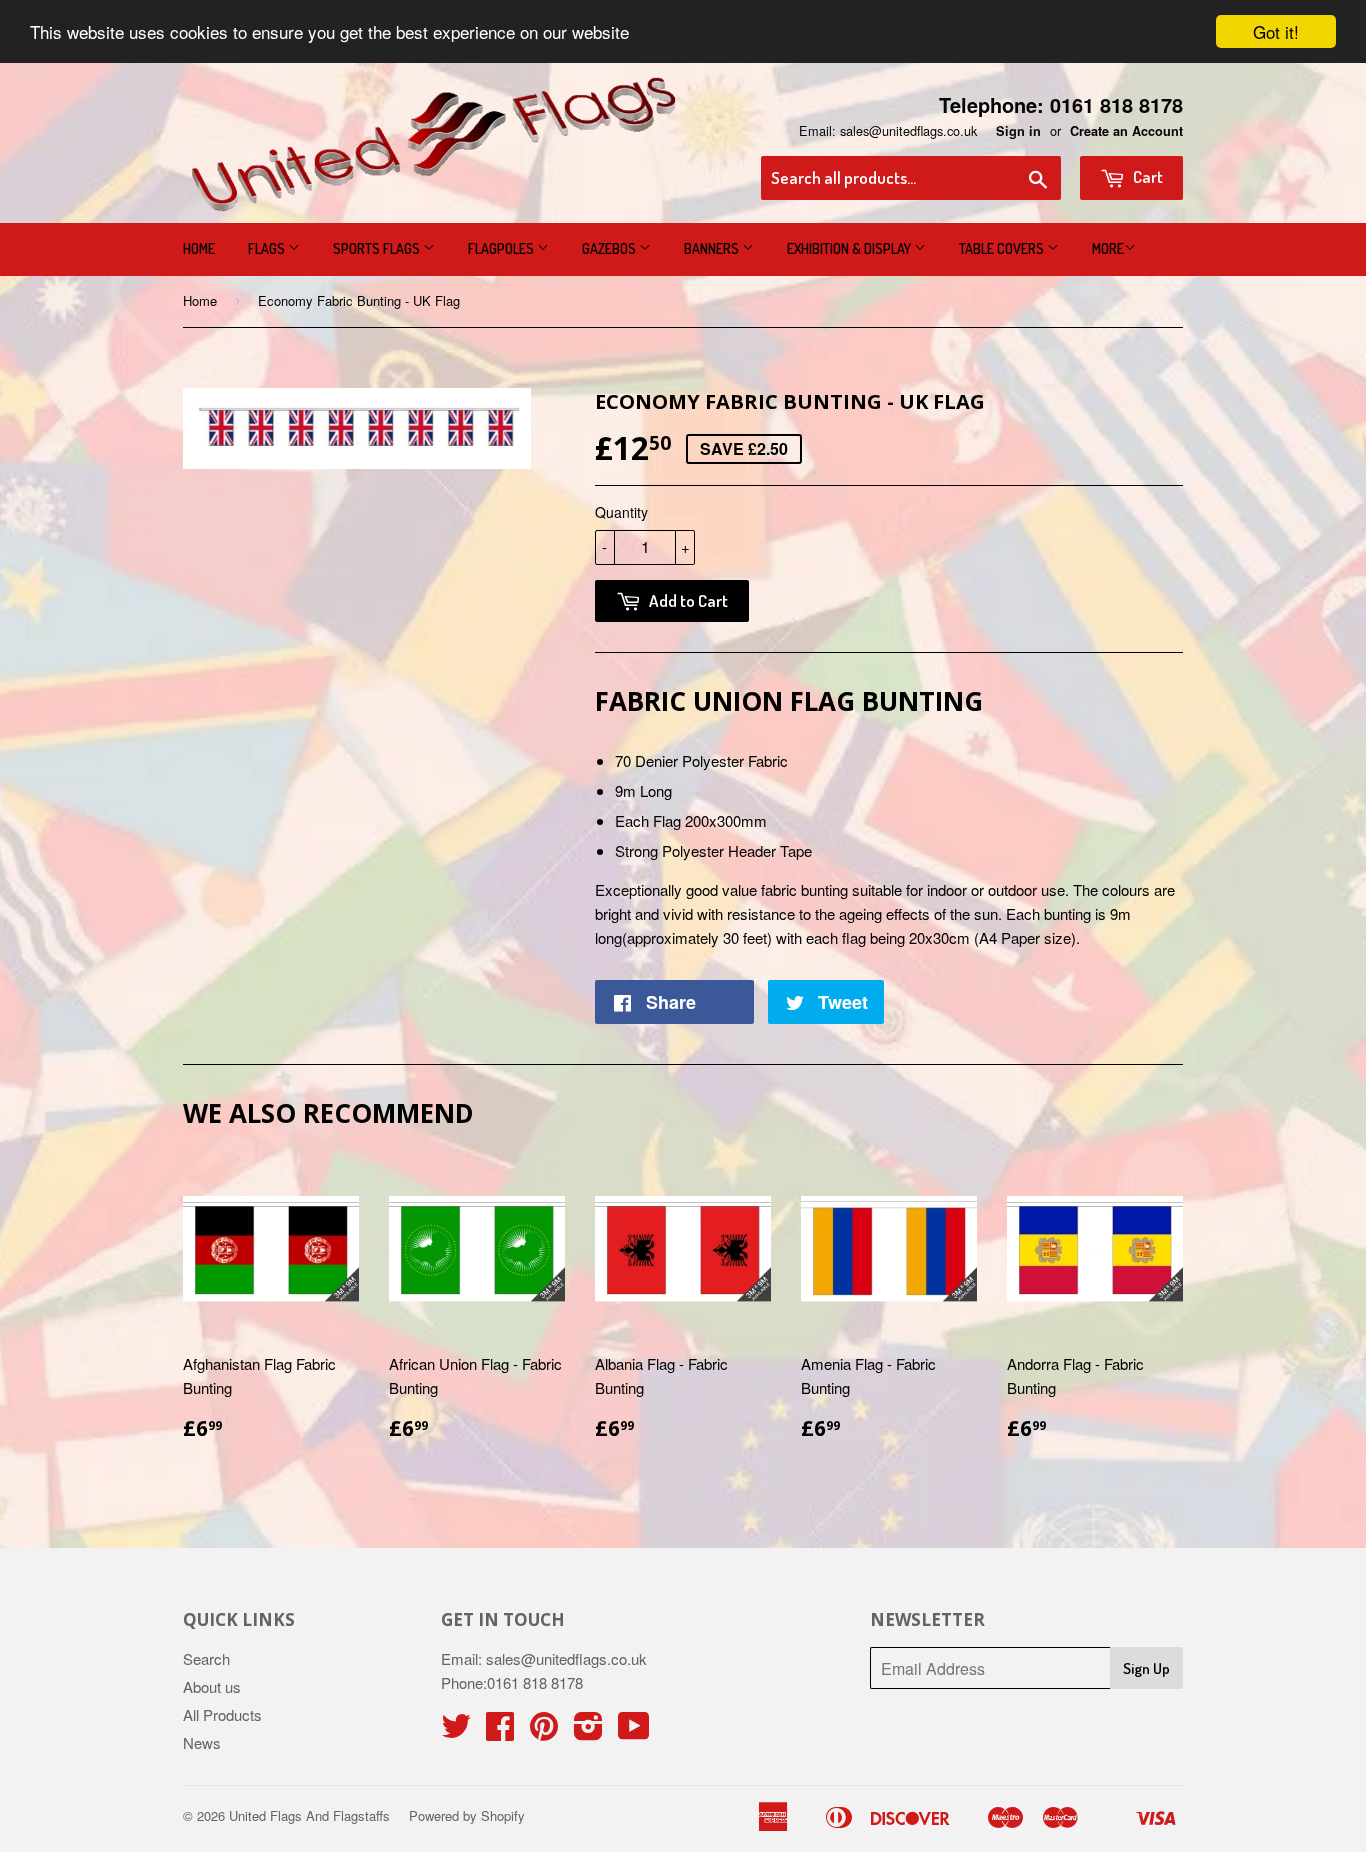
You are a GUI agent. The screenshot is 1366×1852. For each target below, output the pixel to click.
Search (206, 1658)
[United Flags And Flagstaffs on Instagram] (588, 1731)
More (1108, 248)
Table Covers (1003, 248)
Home (199, 248)
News (202, 1742)
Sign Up (1146, 1668)
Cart (1146, 176)
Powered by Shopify (467, 1815)
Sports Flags (378, 248)
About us (212, 1686)
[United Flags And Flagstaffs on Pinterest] (544, 1731)
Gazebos (610, 248)
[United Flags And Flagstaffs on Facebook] (500, 1731)
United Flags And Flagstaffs (309, 1815)
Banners (713, 248)
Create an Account (1126, 131)
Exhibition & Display (850, 248)
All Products (222, 1714)
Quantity (621, 512)
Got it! (1276, 31)
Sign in (1018, 131)
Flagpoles (502, 248)
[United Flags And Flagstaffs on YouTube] (634, 1731)
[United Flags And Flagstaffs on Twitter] (456, 1731)
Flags (268, 248)
